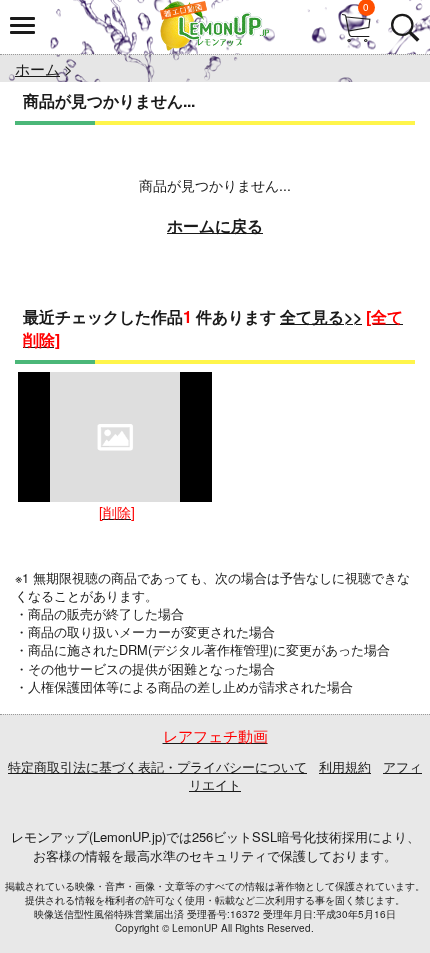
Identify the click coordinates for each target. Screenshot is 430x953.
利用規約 (345, 766)
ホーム (37, 68)
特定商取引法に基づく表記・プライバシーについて (157, 766)
